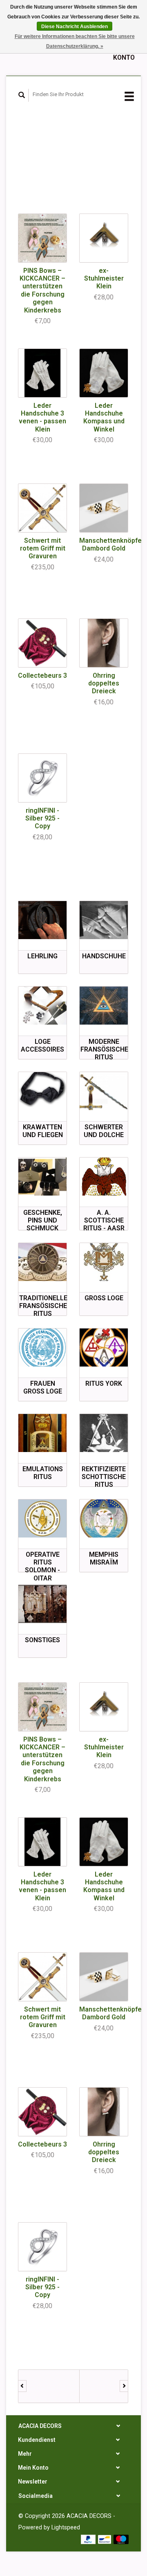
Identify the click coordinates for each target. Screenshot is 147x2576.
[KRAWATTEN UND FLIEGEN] (42, 1091)
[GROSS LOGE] (104, 1262)
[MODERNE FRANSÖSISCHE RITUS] (104, 1006)
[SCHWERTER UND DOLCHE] (104, 1091)
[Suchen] (22, 95)
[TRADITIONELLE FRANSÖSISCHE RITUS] (42, 1262)
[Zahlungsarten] (89, 2539)
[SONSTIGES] (42, 1604)
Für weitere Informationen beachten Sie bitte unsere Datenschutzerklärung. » (75, 41)
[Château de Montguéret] (110, 2386)
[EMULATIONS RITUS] (42, 1433)
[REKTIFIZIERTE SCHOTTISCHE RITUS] (104, 1433)
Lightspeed (66, 2528)
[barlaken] (49, 2386)
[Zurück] (22, 2386)
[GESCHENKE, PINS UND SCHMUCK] (42, 1177)
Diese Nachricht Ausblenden (75, 27)
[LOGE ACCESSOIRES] (42, 1006)
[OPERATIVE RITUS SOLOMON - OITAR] (42, 1518)
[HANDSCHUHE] (104, 920)
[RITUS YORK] (104, 1348)
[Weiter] (124, 2386)
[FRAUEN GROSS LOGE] (42, 1348)
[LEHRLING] (42, 920)
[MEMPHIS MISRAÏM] (104, 1518)
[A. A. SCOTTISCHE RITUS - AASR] (104, 1177)
